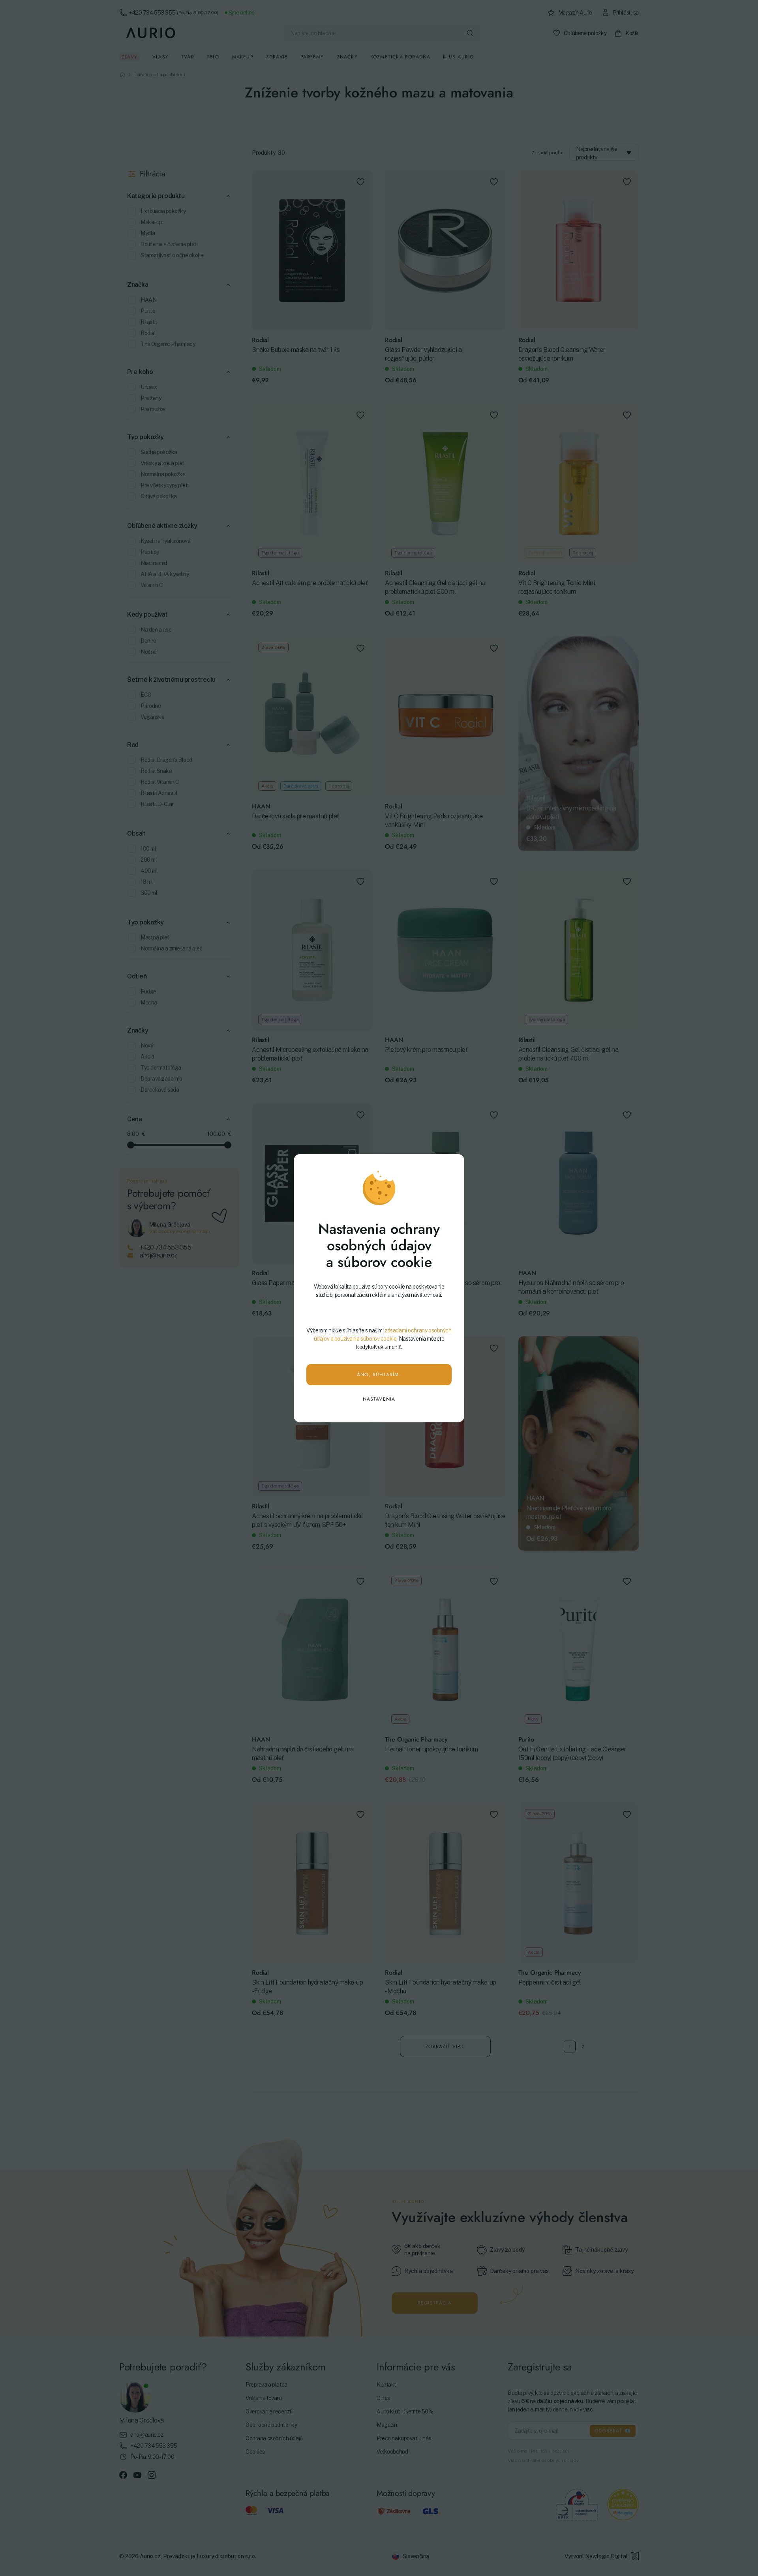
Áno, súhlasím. (379, 1375)
